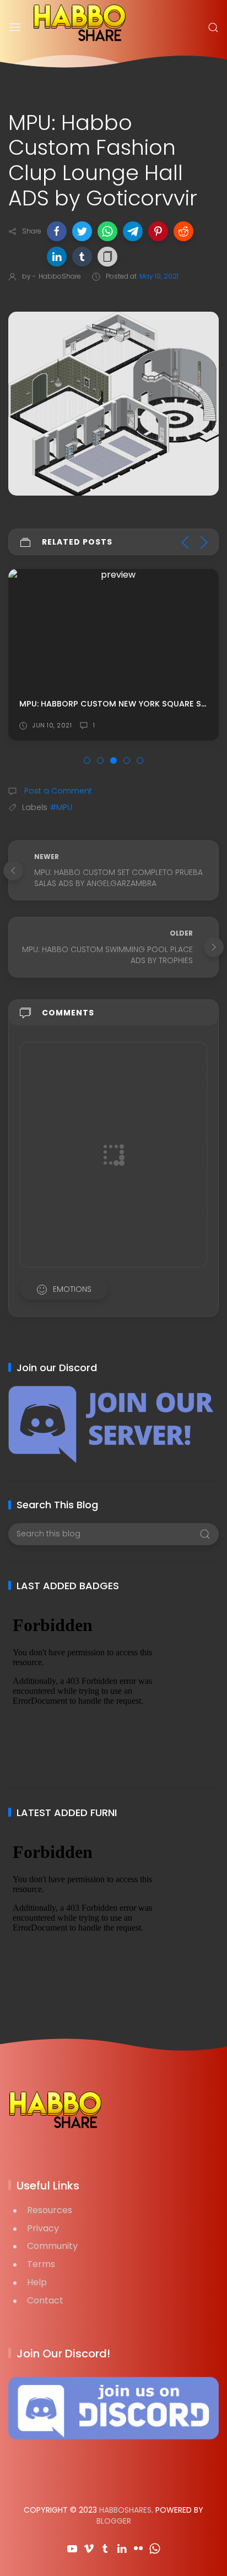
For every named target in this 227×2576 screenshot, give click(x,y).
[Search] (213, 28)
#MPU (61, 807)
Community (52, 2246)
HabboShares (125, 2510)
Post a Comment (57, 791)
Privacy (43, 2228)
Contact (45, 2300)
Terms (41, 2264)
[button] (57, 231)
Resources (50, 2210)
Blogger (114, 2521)
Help (37, 2282)
